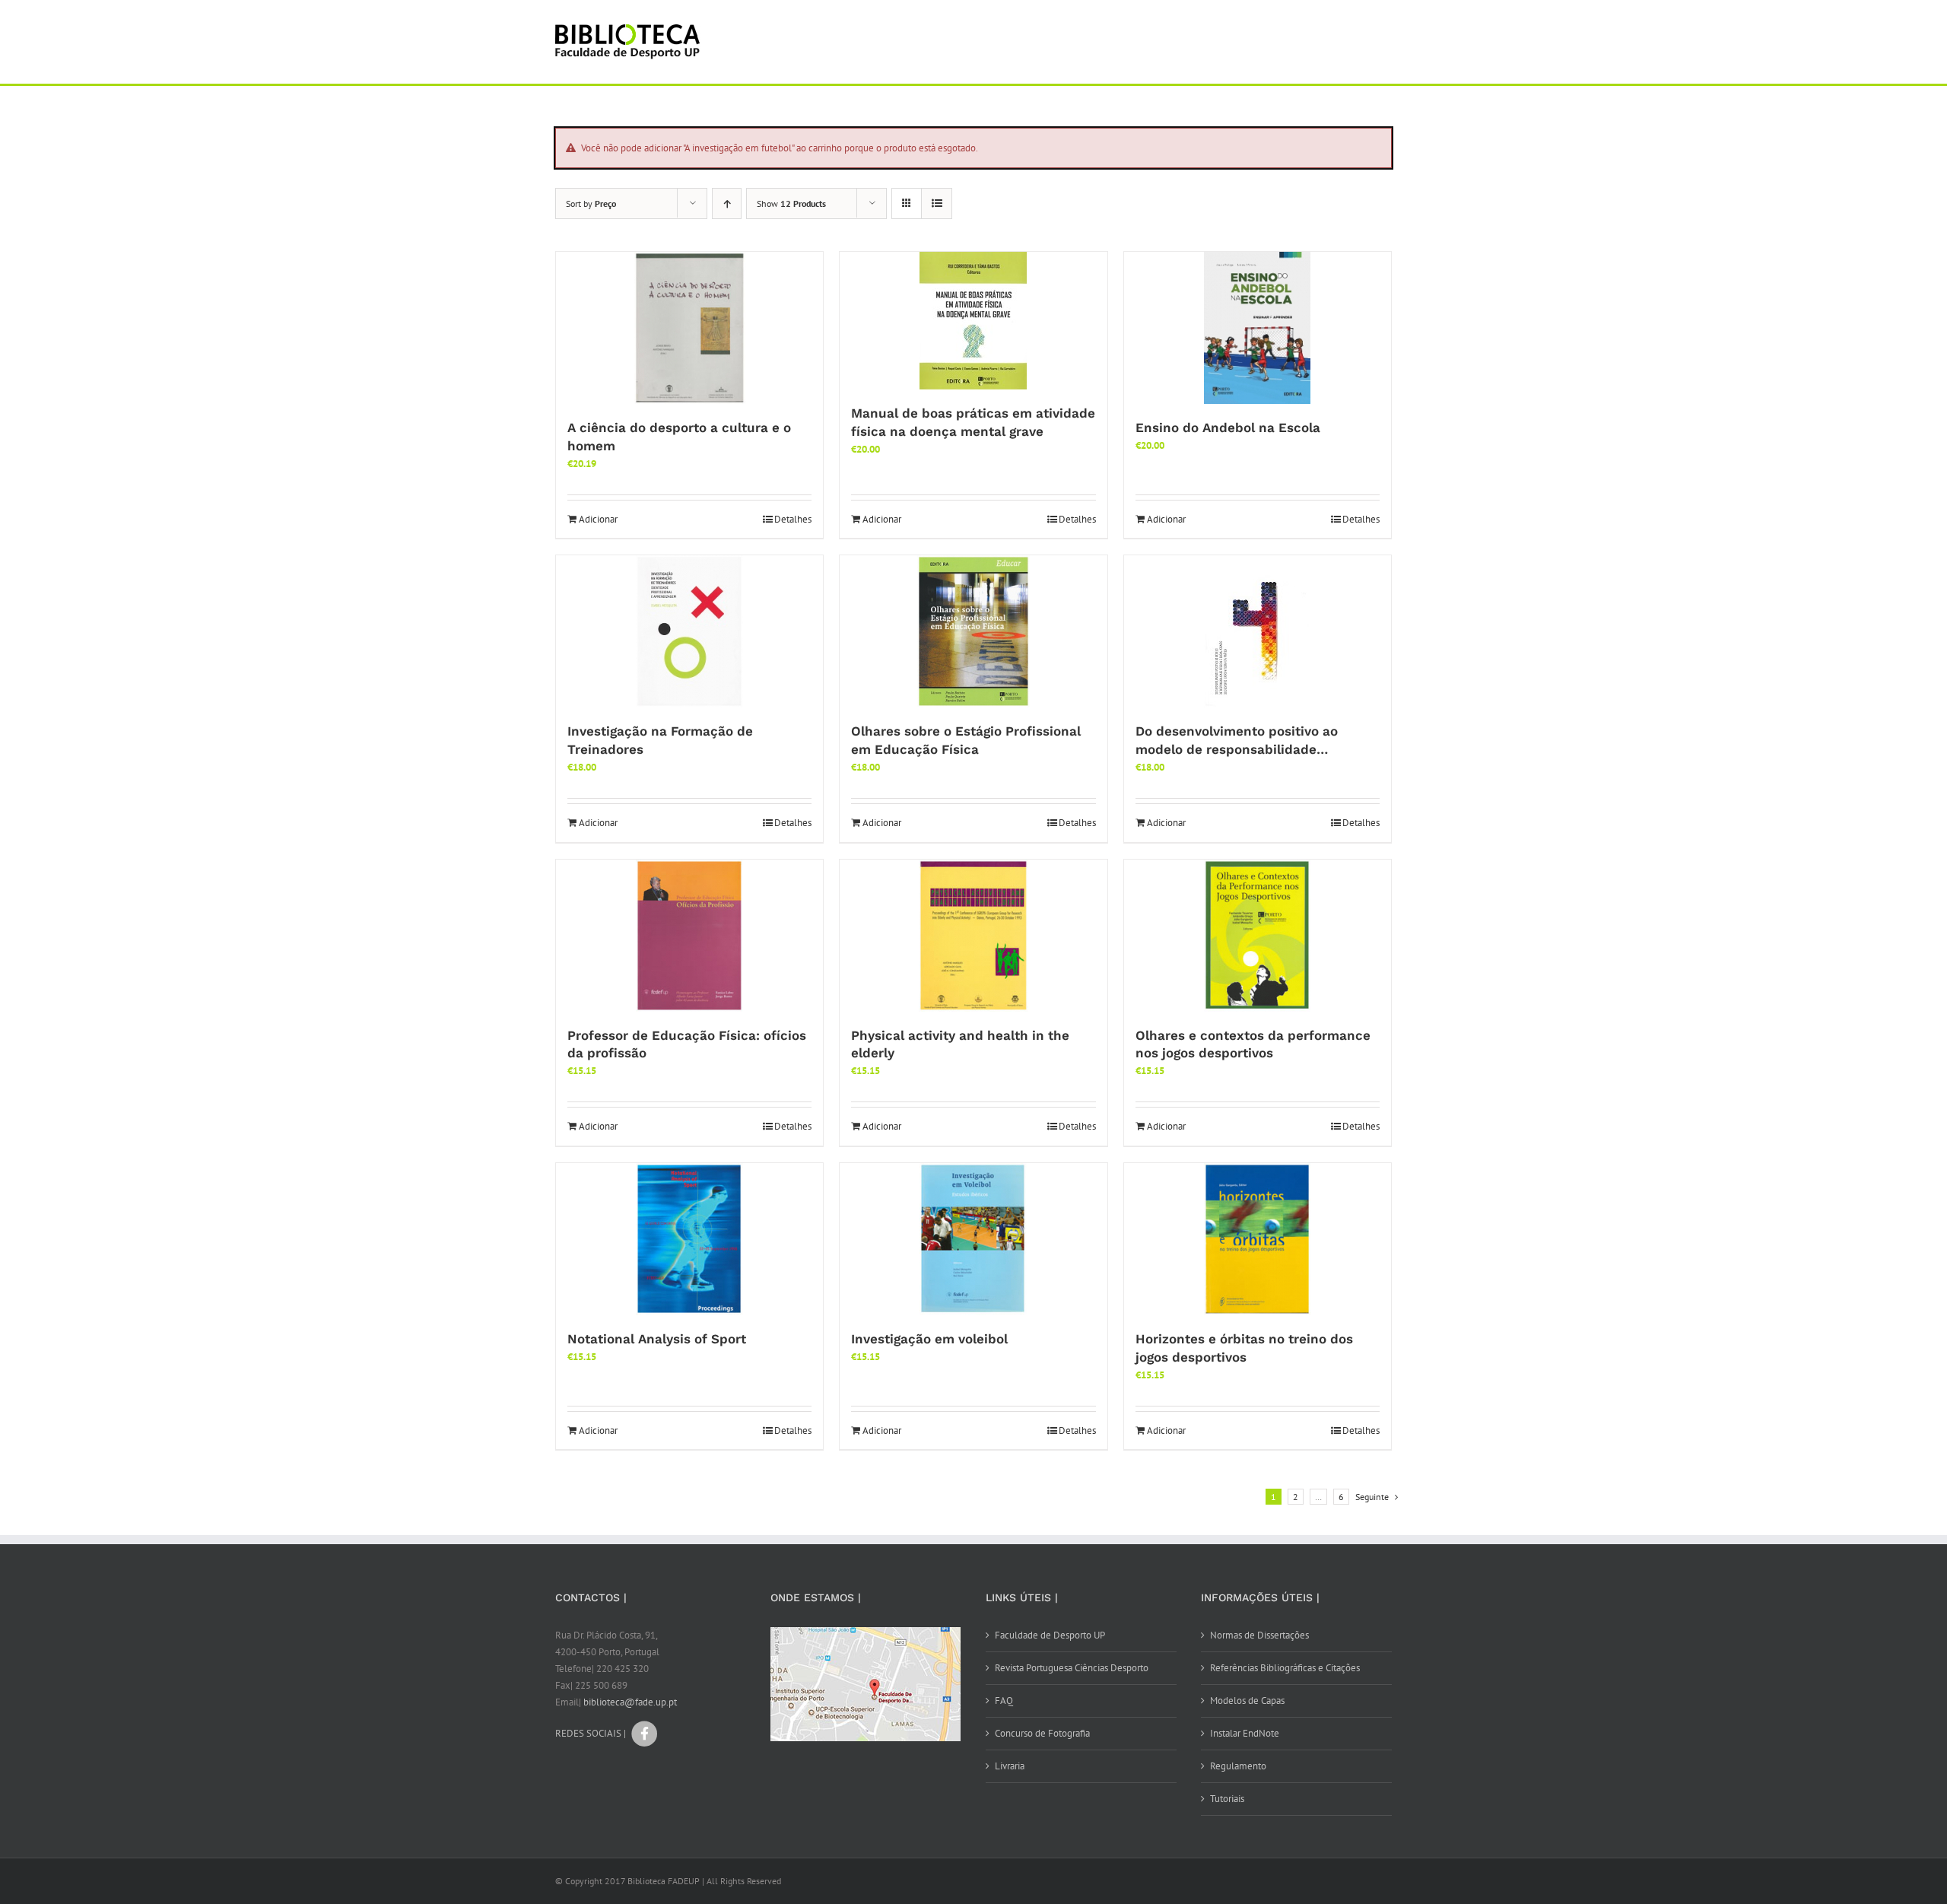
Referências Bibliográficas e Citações (1285, 1668)
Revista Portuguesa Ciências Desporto (1072, 1668)
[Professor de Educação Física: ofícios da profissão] (689, 936)
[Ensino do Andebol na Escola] (1258, 328)
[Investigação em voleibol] (973, 1239)
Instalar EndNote (1245, 1733)
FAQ (1004, 1701)
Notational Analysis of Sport (657, 1339)
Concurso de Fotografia (1042, 1733)
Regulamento (1238, 1766)
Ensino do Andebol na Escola (1228, 428)
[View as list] (937, 203)
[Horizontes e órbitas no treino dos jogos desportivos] (1258, 1239)
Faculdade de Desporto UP (1050, 1635)
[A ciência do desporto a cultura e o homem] (689, 328)
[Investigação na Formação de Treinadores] (689, 631)
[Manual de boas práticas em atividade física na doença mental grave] (973, 321)
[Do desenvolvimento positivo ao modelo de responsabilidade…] (1258, 631)
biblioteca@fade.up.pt (630, 1702)
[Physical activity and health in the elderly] (973, 936)
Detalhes (793, 519)
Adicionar (598, 519)
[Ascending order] (727, 203)
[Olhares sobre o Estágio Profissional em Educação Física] (973, 631)
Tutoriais (1227, 1799)
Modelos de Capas (1247, 1701)
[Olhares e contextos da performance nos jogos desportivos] (1258, 936)
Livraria (1010, 1766)
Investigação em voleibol (929, 1339)
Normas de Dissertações (1259, 1635)
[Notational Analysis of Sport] (689, 1239)
